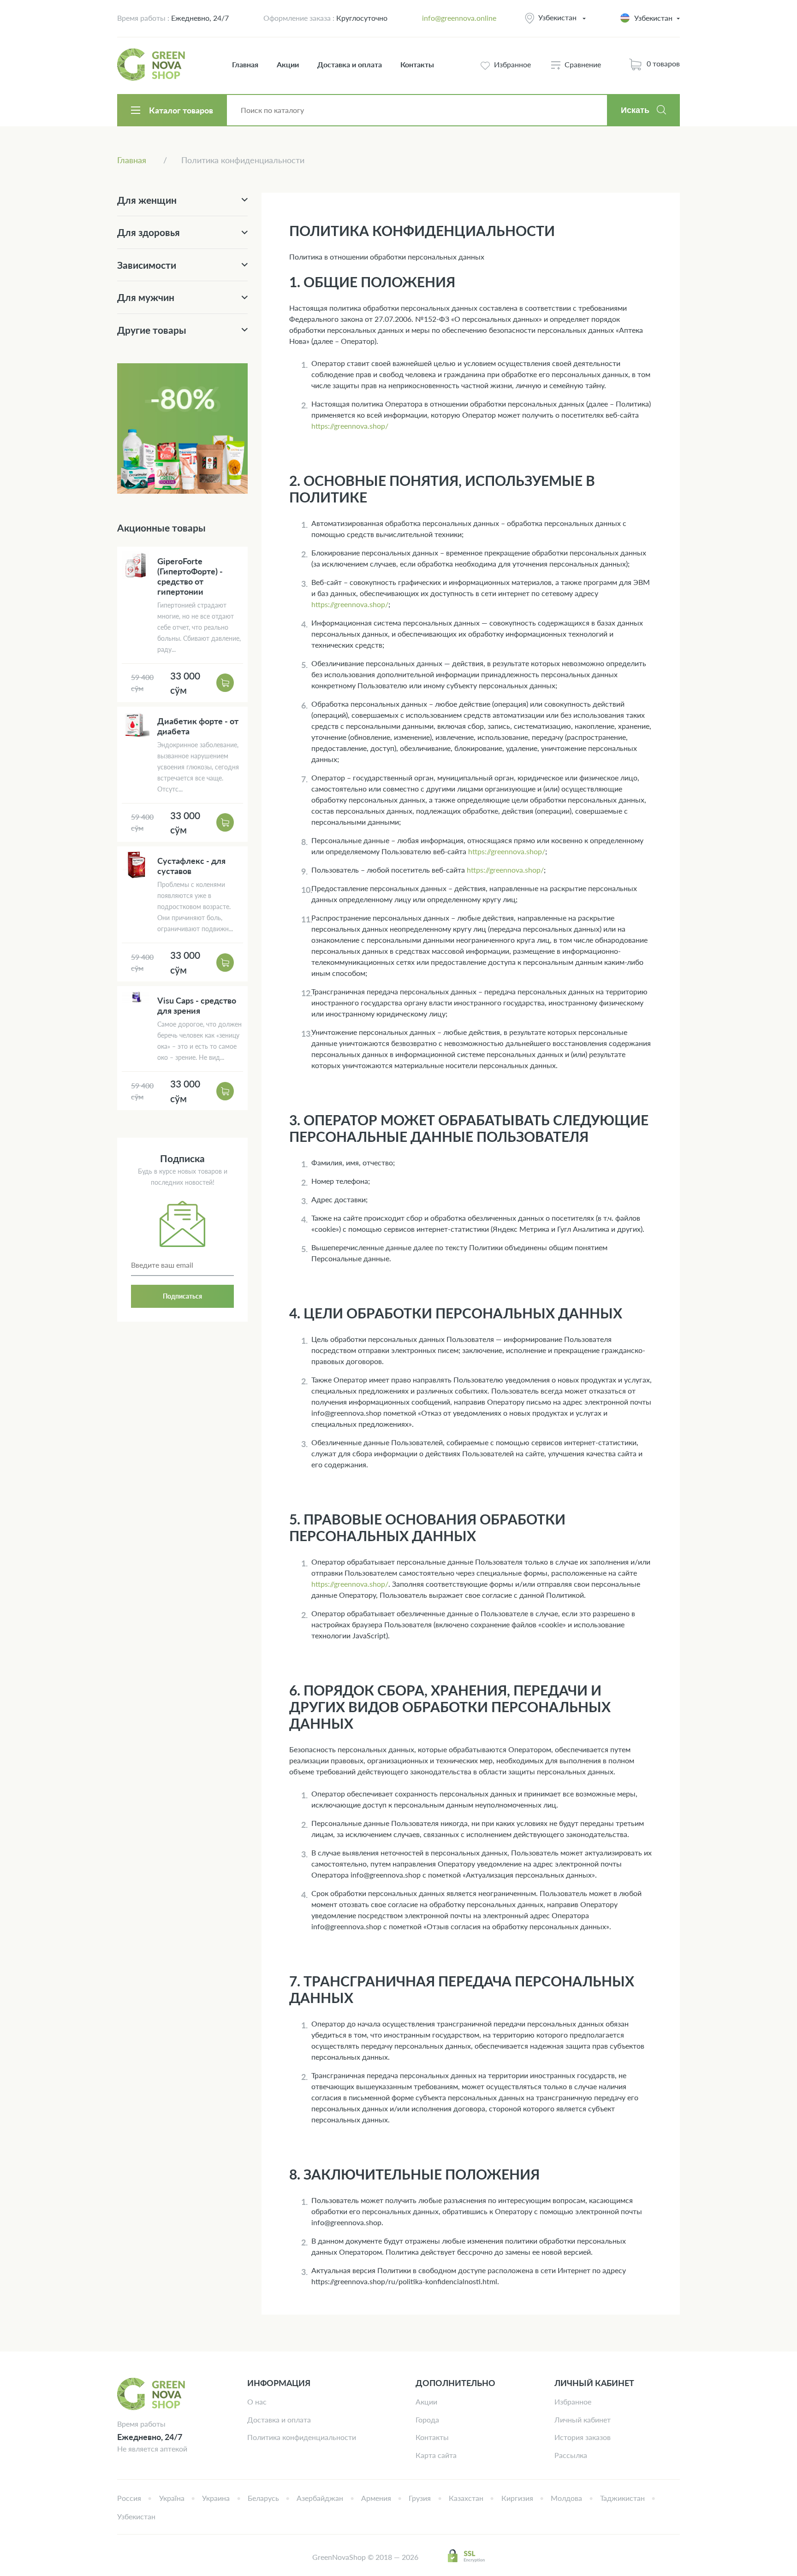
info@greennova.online (459, 18)
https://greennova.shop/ (350, 426)
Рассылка (571, 2455)
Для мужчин (146, 297)
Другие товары (152, 330)
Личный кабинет (583, 2419)
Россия (129, 2498)
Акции (288, 64)
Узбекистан (557, 17)
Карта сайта (436, 2455)
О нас (257, 2402)
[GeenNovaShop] (152, 65)
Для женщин (147, 200)
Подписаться (182, 1296)
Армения (376, 2498)
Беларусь (263, 2498)
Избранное (573, 2402)
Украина (216, 2498)
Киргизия (517, 2498)
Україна (172, 2498)
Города (427, 2419)
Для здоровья (149, 232)
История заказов (583, 2437)
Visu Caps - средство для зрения (197, 1005)
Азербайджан (320, 2498)
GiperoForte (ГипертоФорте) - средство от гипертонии (190, 576)
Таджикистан (622, 2498)
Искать (635, 110)
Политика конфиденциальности (302, 2437)
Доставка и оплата (350, 64)
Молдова (566, 2498)
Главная (245, 64)
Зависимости (147, 265)
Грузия (420, 2498)
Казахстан (466, 2498)
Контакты (417, 64)
